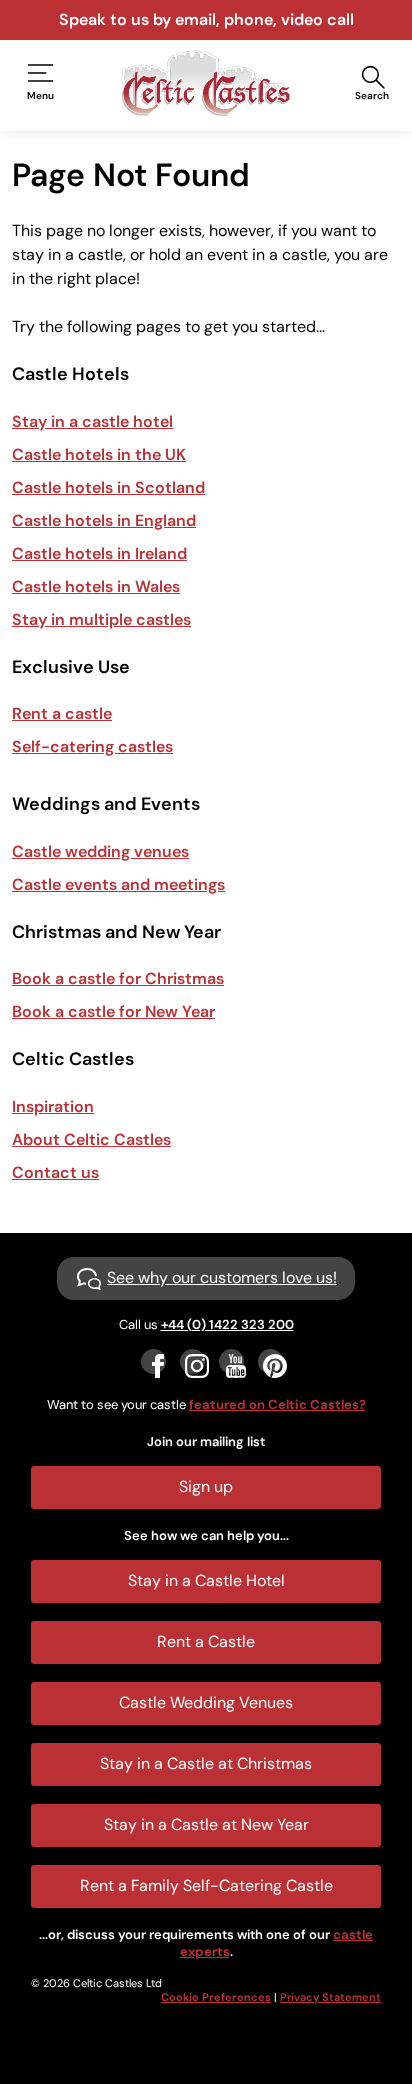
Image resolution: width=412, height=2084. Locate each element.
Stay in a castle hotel (92, 421)
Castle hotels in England (104, 520)
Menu (40, 95)
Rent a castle (62, 713)
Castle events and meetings (118, 884)
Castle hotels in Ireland (99, 553)
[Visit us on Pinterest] (270, 1361)
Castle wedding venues (100, 851)
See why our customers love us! (222, 1277)
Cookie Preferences (216, 1997)
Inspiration (53, 1106)
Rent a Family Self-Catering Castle (206, 1885)
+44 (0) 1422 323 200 (227, 1324)
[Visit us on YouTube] (231, 1361)
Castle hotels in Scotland (108, 487)
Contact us (55, 1172)
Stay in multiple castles (101, 619)
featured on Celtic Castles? (277, 1404)
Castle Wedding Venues (206, 1702)
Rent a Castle (206, 1641)
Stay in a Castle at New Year (206, 1824)
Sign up (206, 1486)
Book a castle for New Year (113, 1011)
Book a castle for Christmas (118, 978)
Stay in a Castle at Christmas (206, 1763)
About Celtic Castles (91, 1139)
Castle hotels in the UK (99, 454)
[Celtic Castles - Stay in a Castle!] (206, 83)
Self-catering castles (92, 746)
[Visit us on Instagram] (192, 1361)
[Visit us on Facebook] (153, 1361)
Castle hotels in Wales (96, 586)
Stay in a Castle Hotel (206, 1580)
